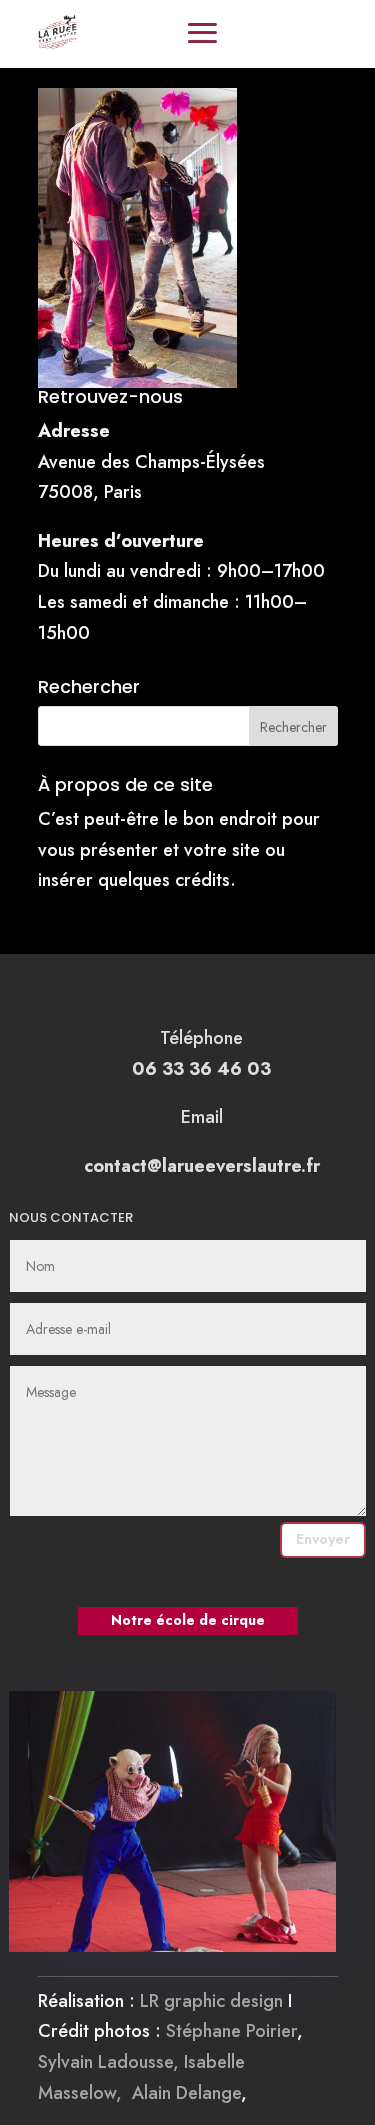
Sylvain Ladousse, (111, 2062)
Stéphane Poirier (231, 2031)
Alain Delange (186, 2093)
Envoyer (323, 1539)
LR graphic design (211, 2001)
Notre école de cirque (188, 1620)
